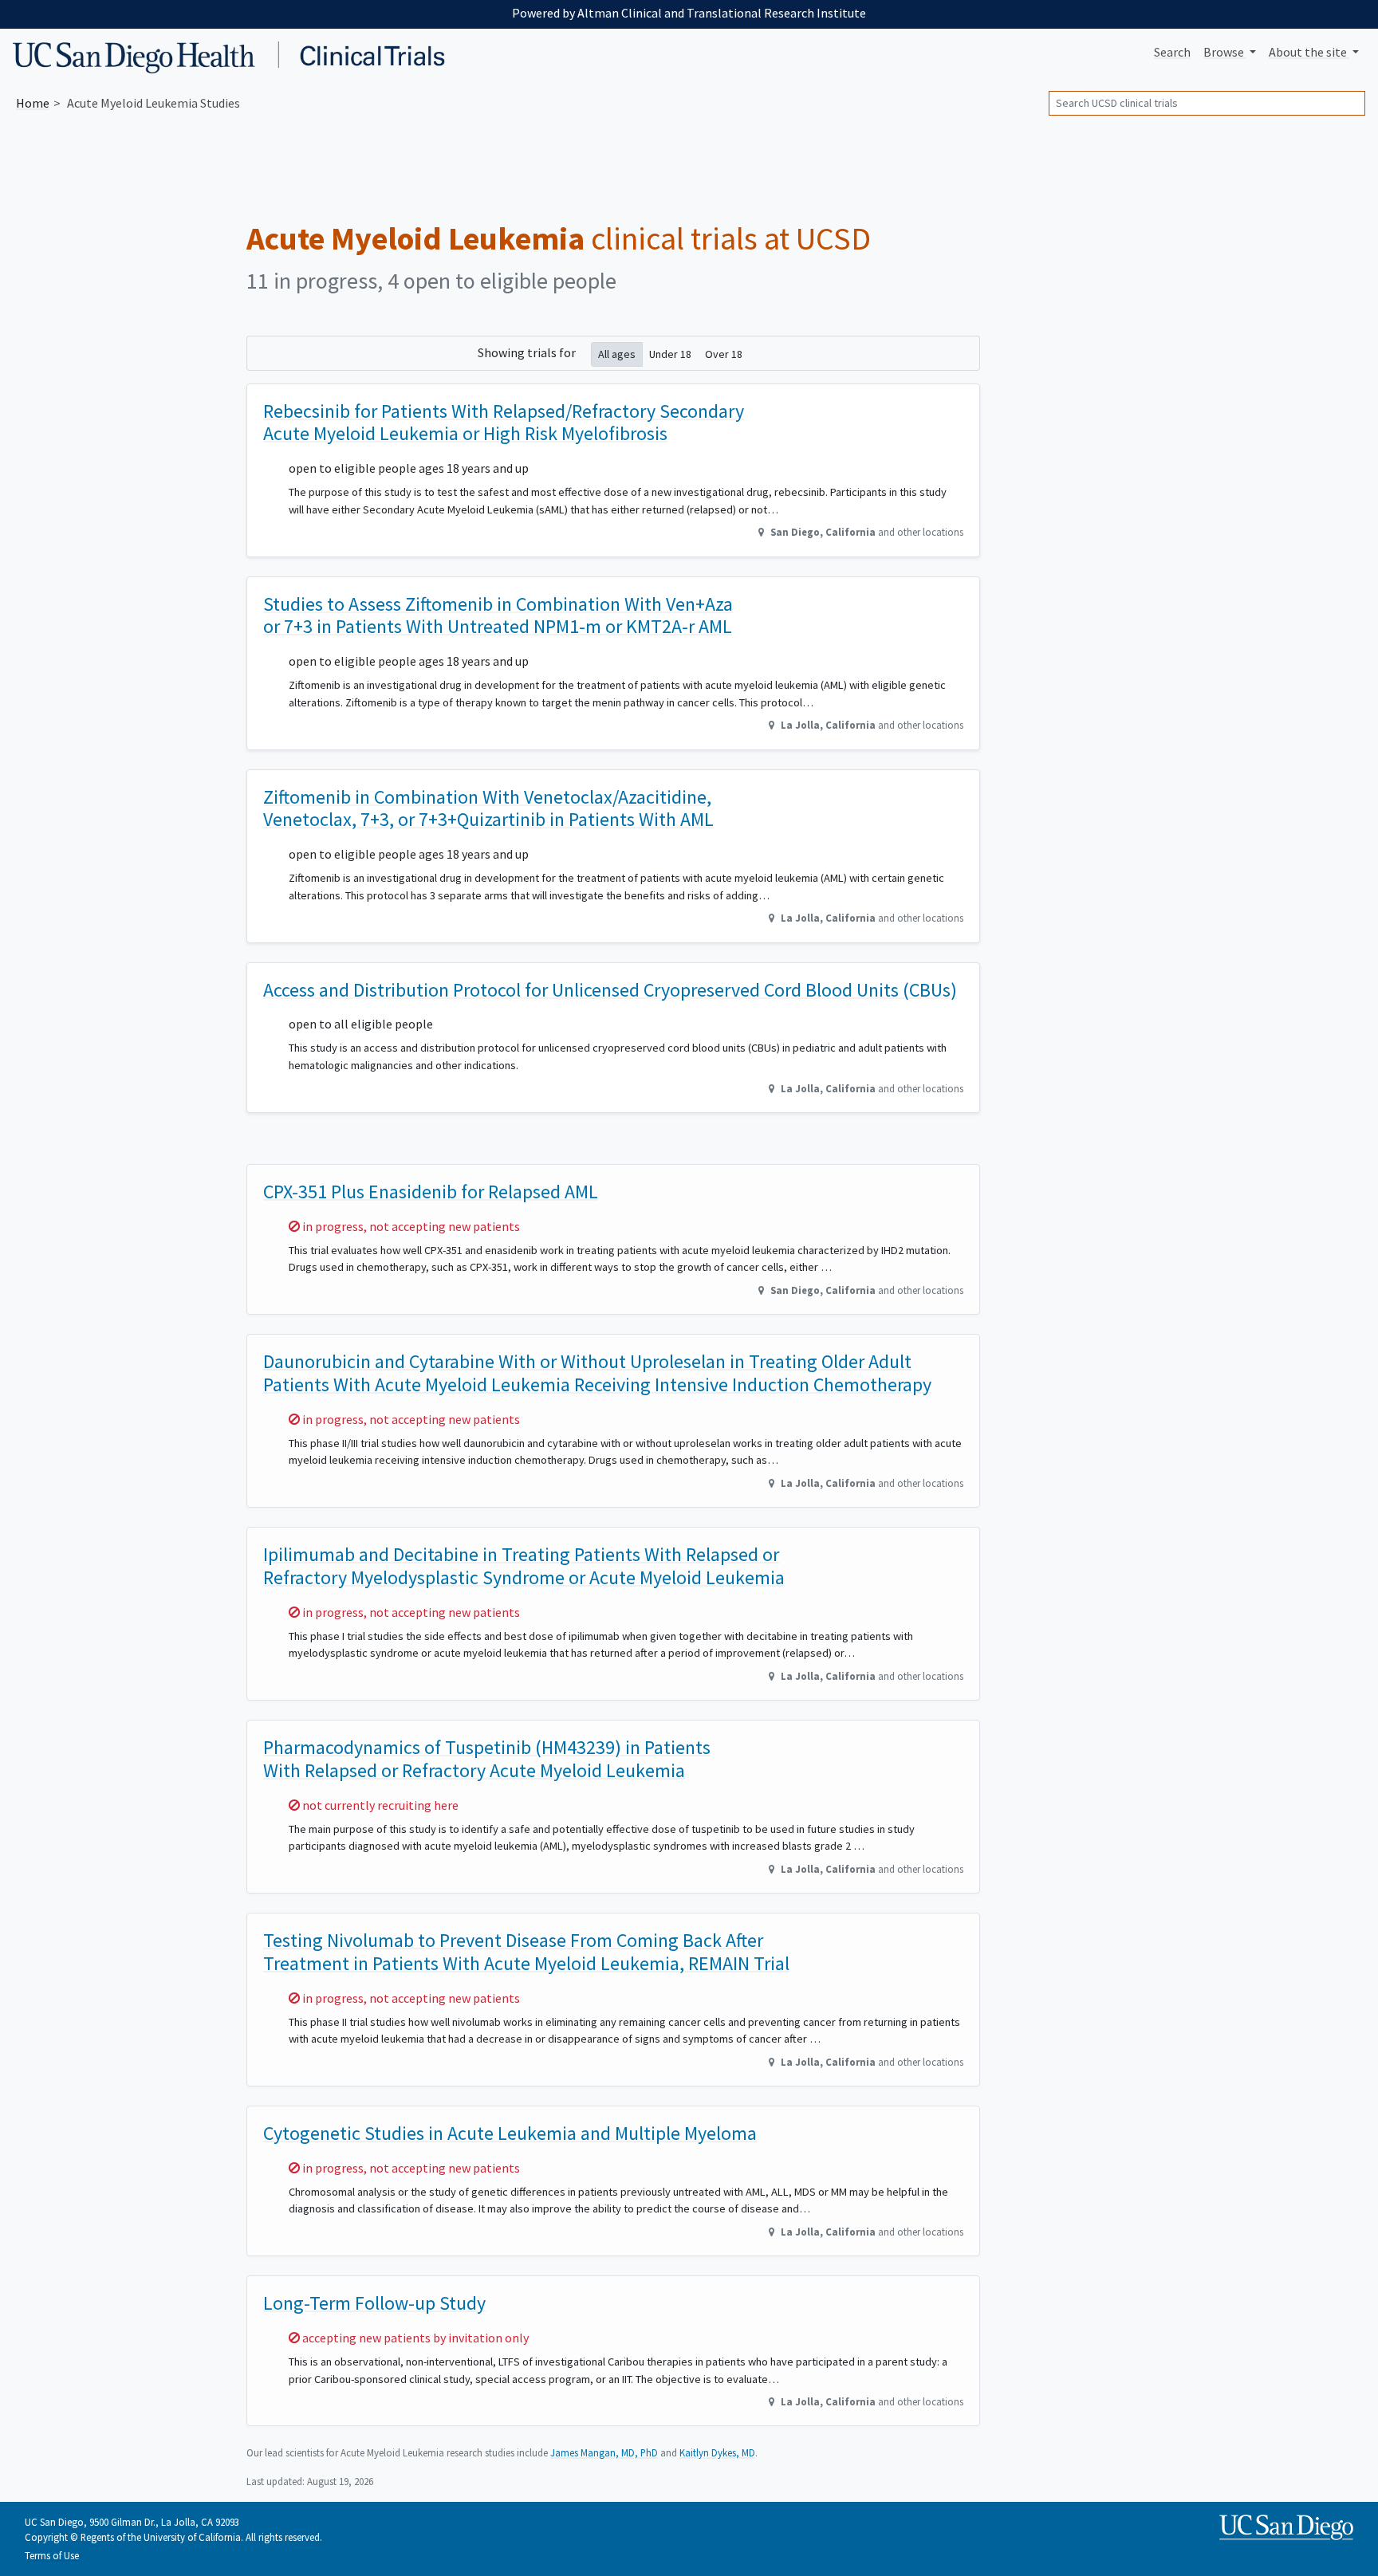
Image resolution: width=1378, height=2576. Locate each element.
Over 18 (724, 354)
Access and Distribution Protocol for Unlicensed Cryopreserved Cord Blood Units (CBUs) (610, 990)
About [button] (1308, 52)
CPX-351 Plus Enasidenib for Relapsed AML (431, 1192)
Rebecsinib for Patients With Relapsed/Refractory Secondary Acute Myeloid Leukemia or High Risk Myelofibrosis (504, 423)
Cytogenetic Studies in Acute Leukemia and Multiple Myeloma (510, 2133)
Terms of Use (52, 2555)
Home (33, 103)
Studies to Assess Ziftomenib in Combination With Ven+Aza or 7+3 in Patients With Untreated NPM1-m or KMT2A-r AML (498, 615)
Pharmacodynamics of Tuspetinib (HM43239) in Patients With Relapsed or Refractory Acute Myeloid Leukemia (487, 1759)
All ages (617, 354)
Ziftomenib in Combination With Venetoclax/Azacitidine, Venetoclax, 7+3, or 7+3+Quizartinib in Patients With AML (488, 808)
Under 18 (670, 354)
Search (1172, 52)
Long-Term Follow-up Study (374, 2303)
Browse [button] (1225, 52)
